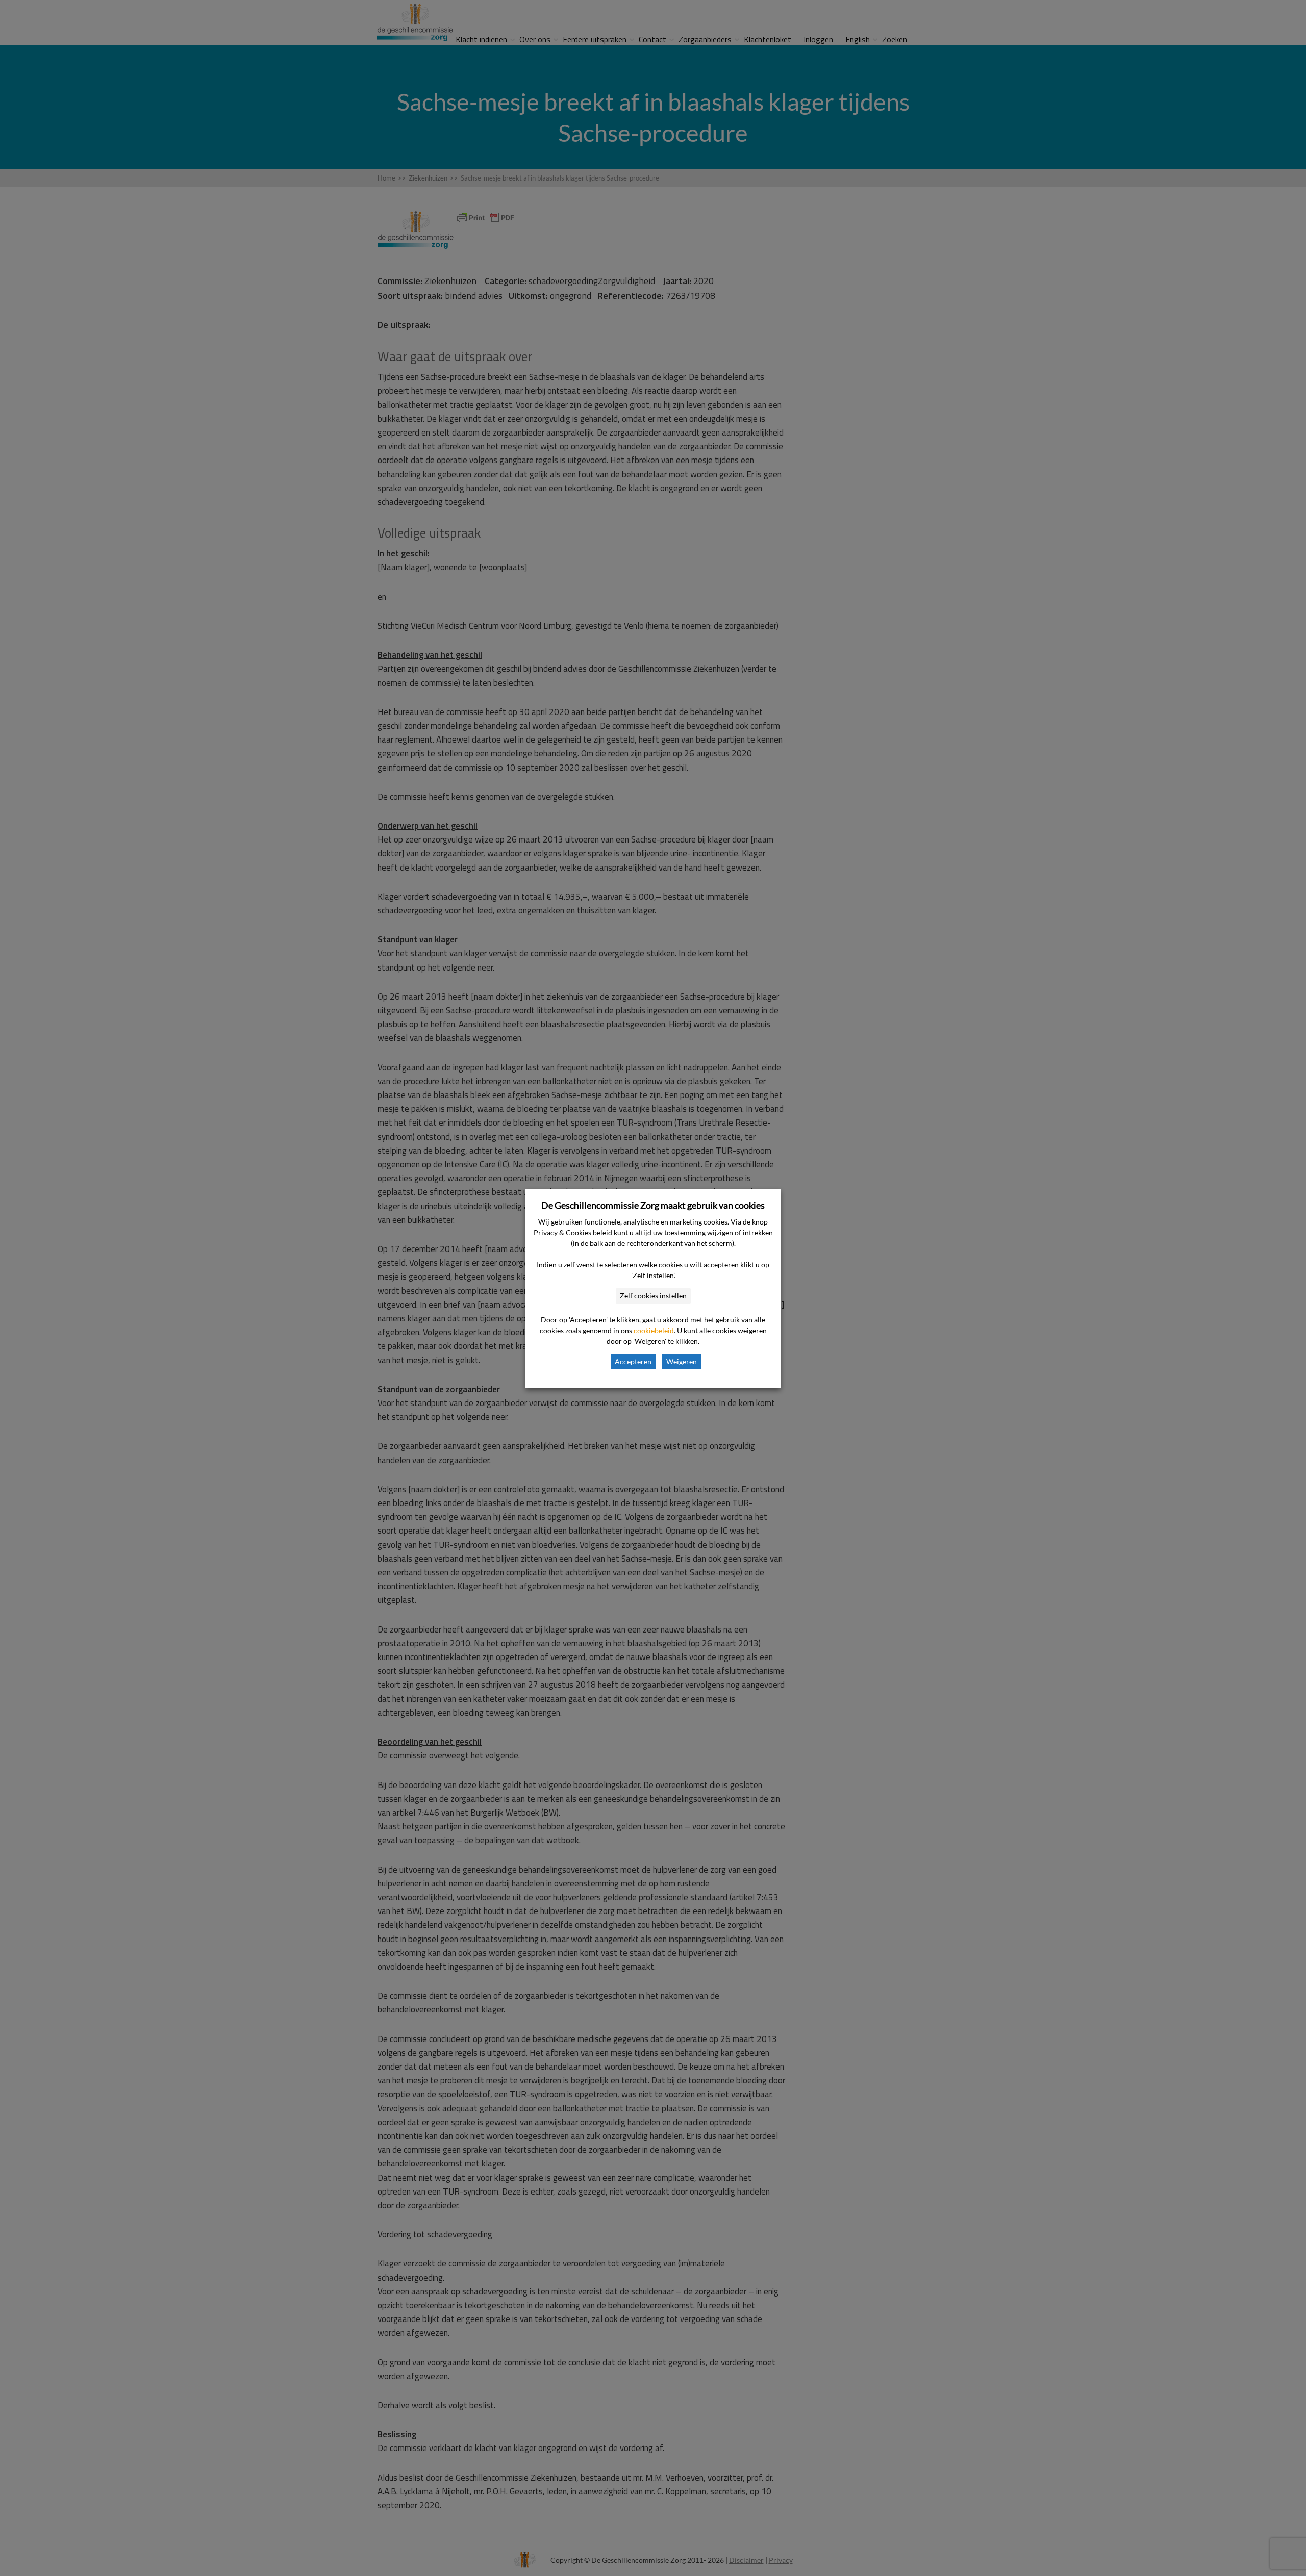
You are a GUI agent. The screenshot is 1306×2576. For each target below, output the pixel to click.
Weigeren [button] (682, 1361)
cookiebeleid (654, 1330)
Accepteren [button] (633, 1361)
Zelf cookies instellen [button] (653, 1296)
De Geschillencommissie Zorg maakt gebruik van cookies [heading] (653, 1205)
